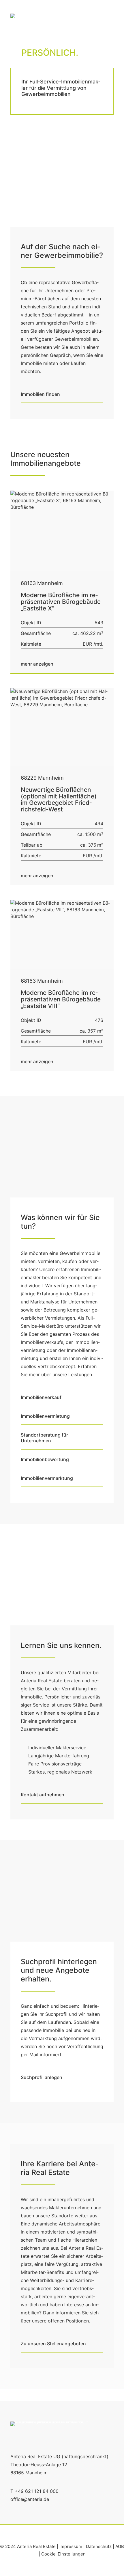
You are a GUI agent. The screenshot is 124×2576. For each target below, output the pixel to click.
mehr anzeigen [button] (37, 664)
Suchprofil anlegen (42, 2077)
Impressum (71, 2546)
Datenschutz (99, 2546)
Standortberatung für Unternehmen (45, 1438)
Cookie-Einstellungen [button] (63, 2554)
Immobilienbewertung (45, 1459)
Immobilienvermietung (45, 1416)
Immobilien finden (40, 394)
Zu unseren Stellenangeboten (53, 2344)
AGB (120, 2546)
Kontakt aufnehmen (43, 1795)
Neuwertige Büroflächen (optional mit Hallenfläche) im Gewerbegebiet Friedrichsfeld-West (59, 800)
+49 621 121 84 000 (37, 2491)
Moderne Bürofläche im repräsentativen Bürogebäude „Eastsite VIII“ (61, 999)
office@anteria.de (30, 2499)
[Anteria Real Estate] (17, 20)
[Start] (49, 2432)
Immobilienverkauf (41, 1397)
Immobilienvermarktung (47, 1478)
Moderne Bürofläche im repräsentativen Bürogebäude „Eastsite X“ (61, 602)
